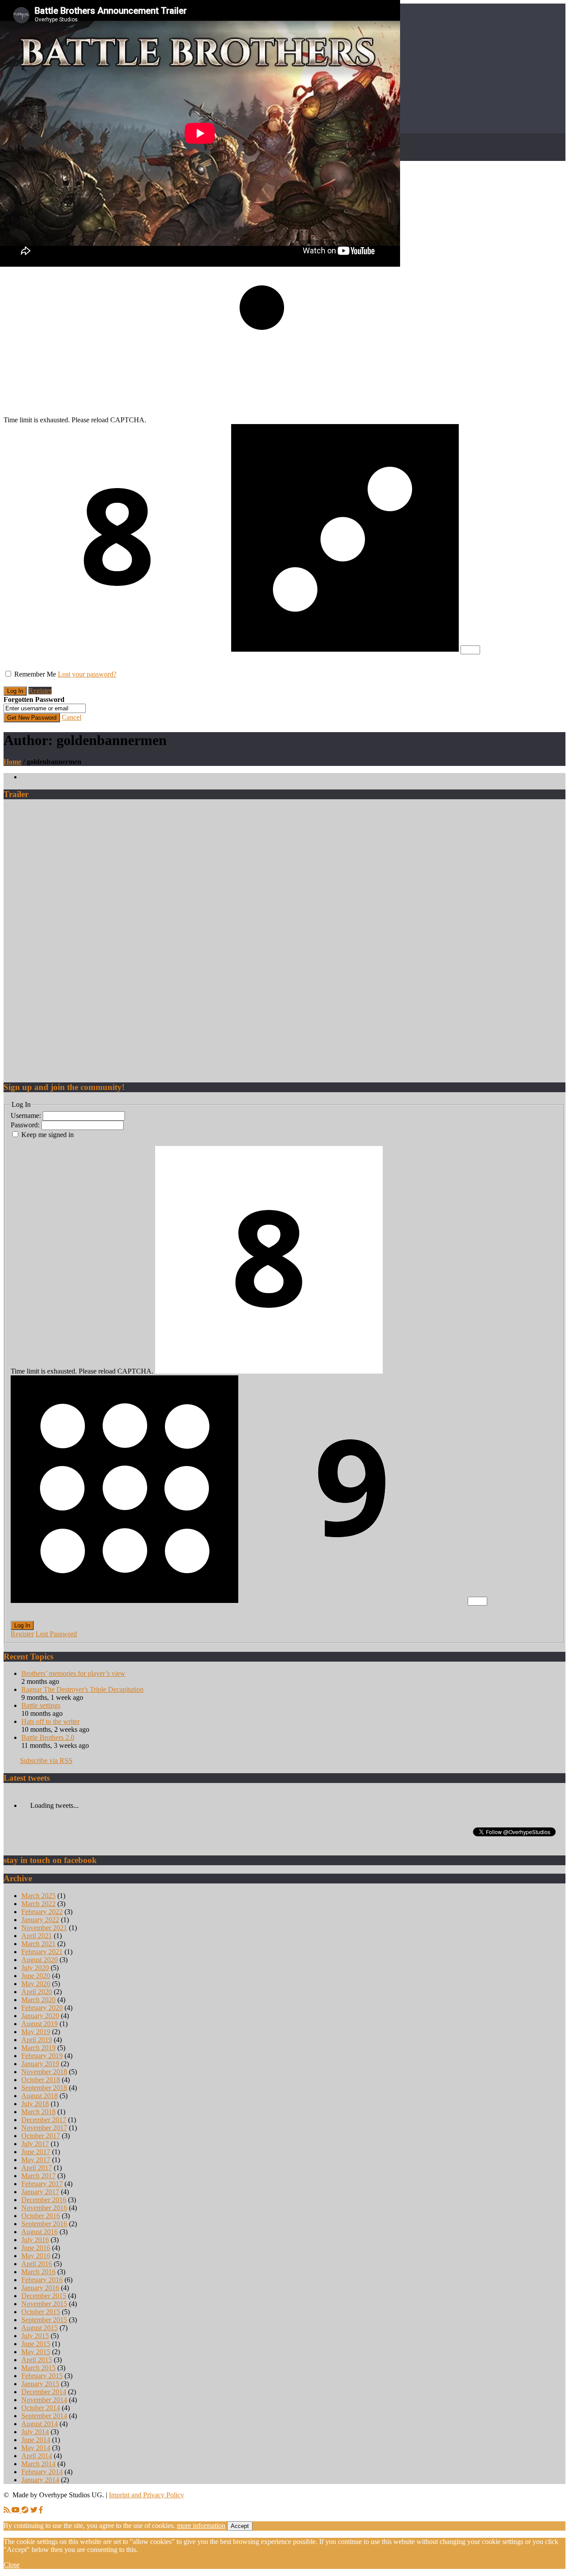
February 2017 (42, 2184)
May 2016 (36, 2256)
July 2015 (35, 2336)
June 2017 (36, 2152)
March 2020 (38, 2000)
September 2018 (44, 2088)
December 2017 (44, 2120)
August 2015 (40, 2328)
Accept (240, 2526)
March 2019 (38, 2048)
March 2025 (38, 1896)
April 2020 (37, 1992)
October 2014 (41, 2408)
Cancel (72, 717)
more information (201, 2526)
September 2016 (44, 2224)
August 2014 (40, 2424)
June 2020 (36, 1976)
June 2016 (36, 2248)
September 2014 (44, 2416)
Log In (22, 1625)
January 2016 (40, 2288)
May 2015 (36, 2352)
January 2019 (40, 2064)
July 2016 (35, 2240)
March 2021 (38, 1944)
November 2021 (44, 1928)
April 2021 (37, 1936)
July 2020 (35, 1968)
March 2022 (38, 1904)
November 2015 (44, 2304)
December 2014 (44, 2392)
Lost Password (56, 1634)
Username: (27, 1116)
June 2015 (36, 2344)
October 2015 (41, 2312)
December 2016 (44, 2200)
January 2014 (40, 2480)
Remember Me (35, 674)
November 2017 (44, 2128)
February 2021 (42, 1952)
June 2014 (36, 2440)
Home (12, 762)
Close (12, 2565)
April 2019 (37, 2040)
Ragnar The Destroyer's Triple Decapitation (82, 1689)
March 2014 (38, 2464)
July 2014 (35, 2432)
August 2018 (40, 2096)
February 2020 (42, 2008)
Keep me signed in (48, 1135)
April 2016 (37, 2264)
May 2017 (36, 2160)
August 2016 (40, 2232)
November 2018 (44, 2072)
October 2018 (41, 2080)
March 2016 (38, 2272)
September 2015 (44, 2320)
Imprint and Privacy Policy (146, 2495)
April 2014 (37, 2456)
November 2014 (44, 2400)
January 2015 (40, 2384)
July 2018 (35, 2104)
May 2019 (36, 2032)
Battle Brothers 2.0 (48, 1737)
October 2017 (41, 2136)
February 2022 (42, 1912)
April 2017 (37, 2168)
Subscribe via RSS (46, 1761)
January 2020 (40, 2016)
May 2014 (36, 2448)
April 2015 (37, 2360)
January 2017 (40, 2192)
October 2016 (41, 2216)
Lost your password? (87, 674)
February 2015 (42, 2376)
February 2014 (42, 2472)
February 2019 (42, 2056)
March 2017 (38, 2176)
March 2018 (38, 2112)
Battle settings (41, 1705)
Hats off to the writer (50, 1721)
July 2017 (35, 2144)
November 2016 (44, 2208)
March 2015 (38, 2368)
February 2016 (42, 2280)
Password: (26, 1125)
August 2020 (40, 1960)
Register (40, 691)
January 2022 (40, 1920)
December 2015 (44, 2296)
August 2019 (40, 2024)
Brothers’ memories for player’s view (73, 1673)
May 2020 (36, 1984)
